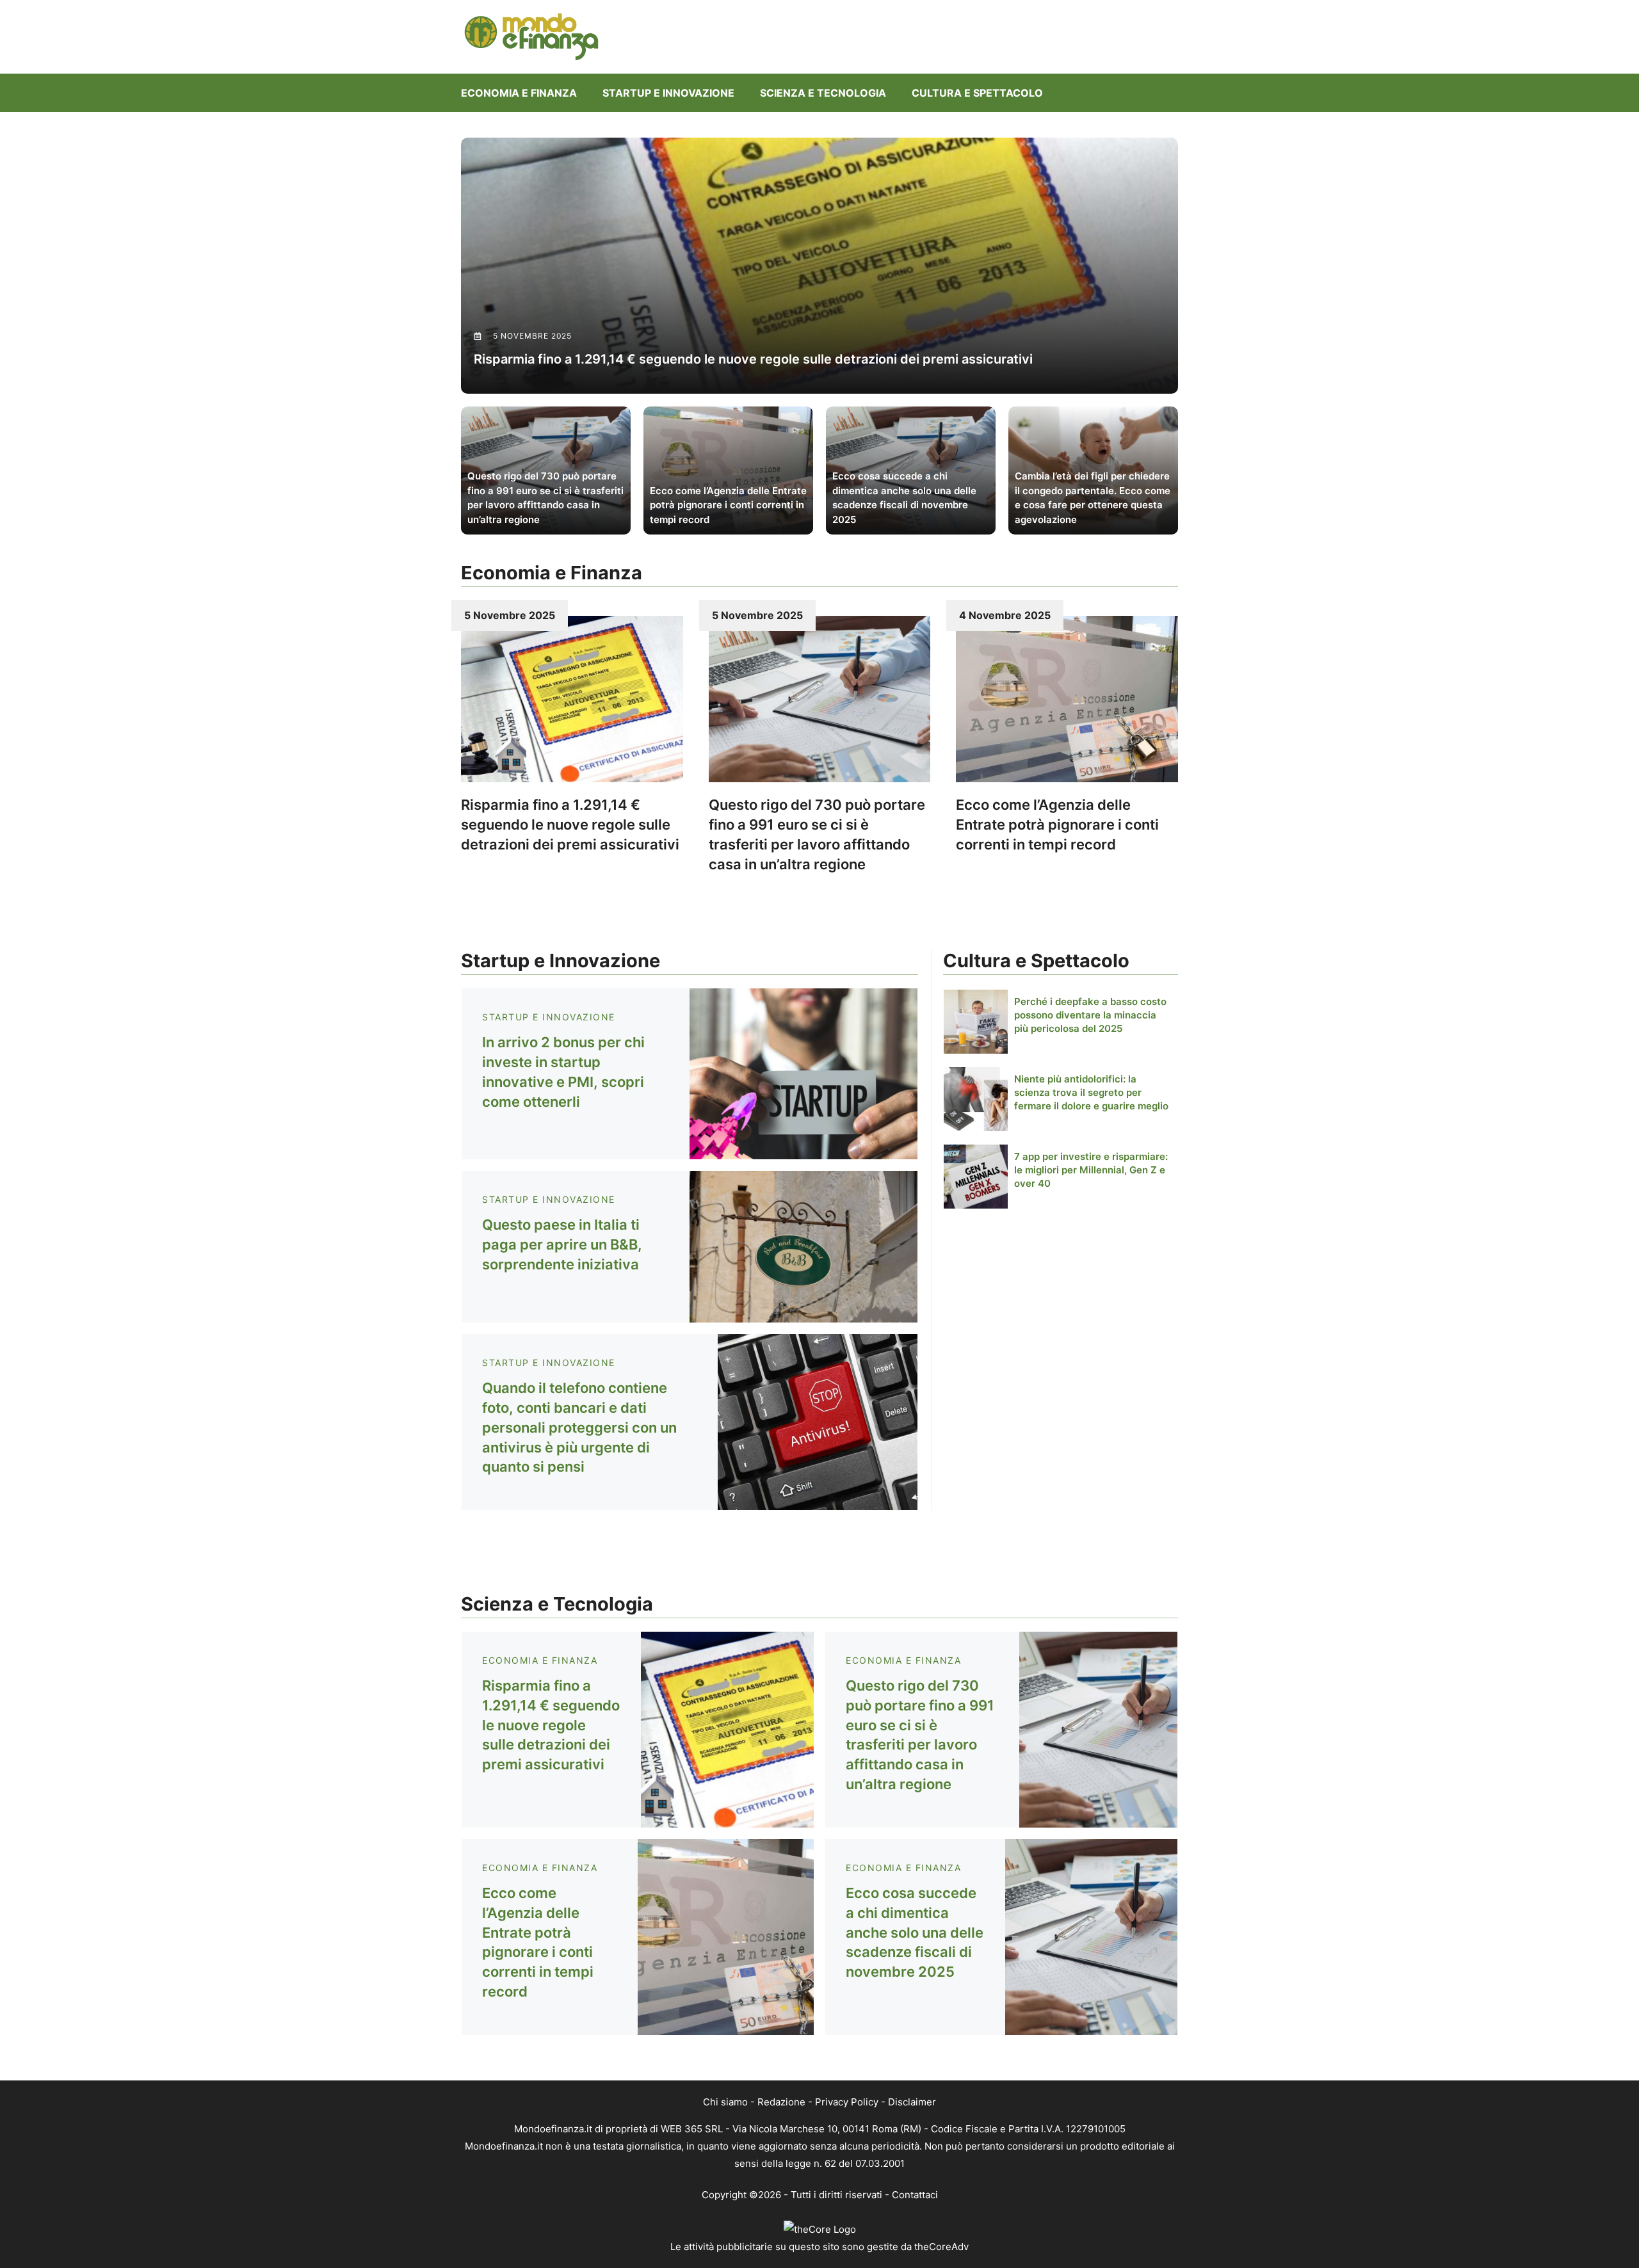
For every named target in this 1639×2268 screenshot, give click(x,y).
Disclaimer (912, 2102)
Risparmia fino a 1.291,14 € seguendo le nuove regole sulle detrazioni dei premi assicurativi (570, 824)
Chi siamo (725, 2102)
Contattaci (915, 2195)
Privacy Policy (847, 2102)
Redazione (781, 2102)
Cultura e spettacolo (977, 93)
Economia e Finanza (519, 93)
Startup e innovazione (668, 93)
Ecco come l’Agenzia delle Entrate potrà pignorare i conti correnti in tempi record (1057, 824)
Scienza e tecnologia (823, 93)
